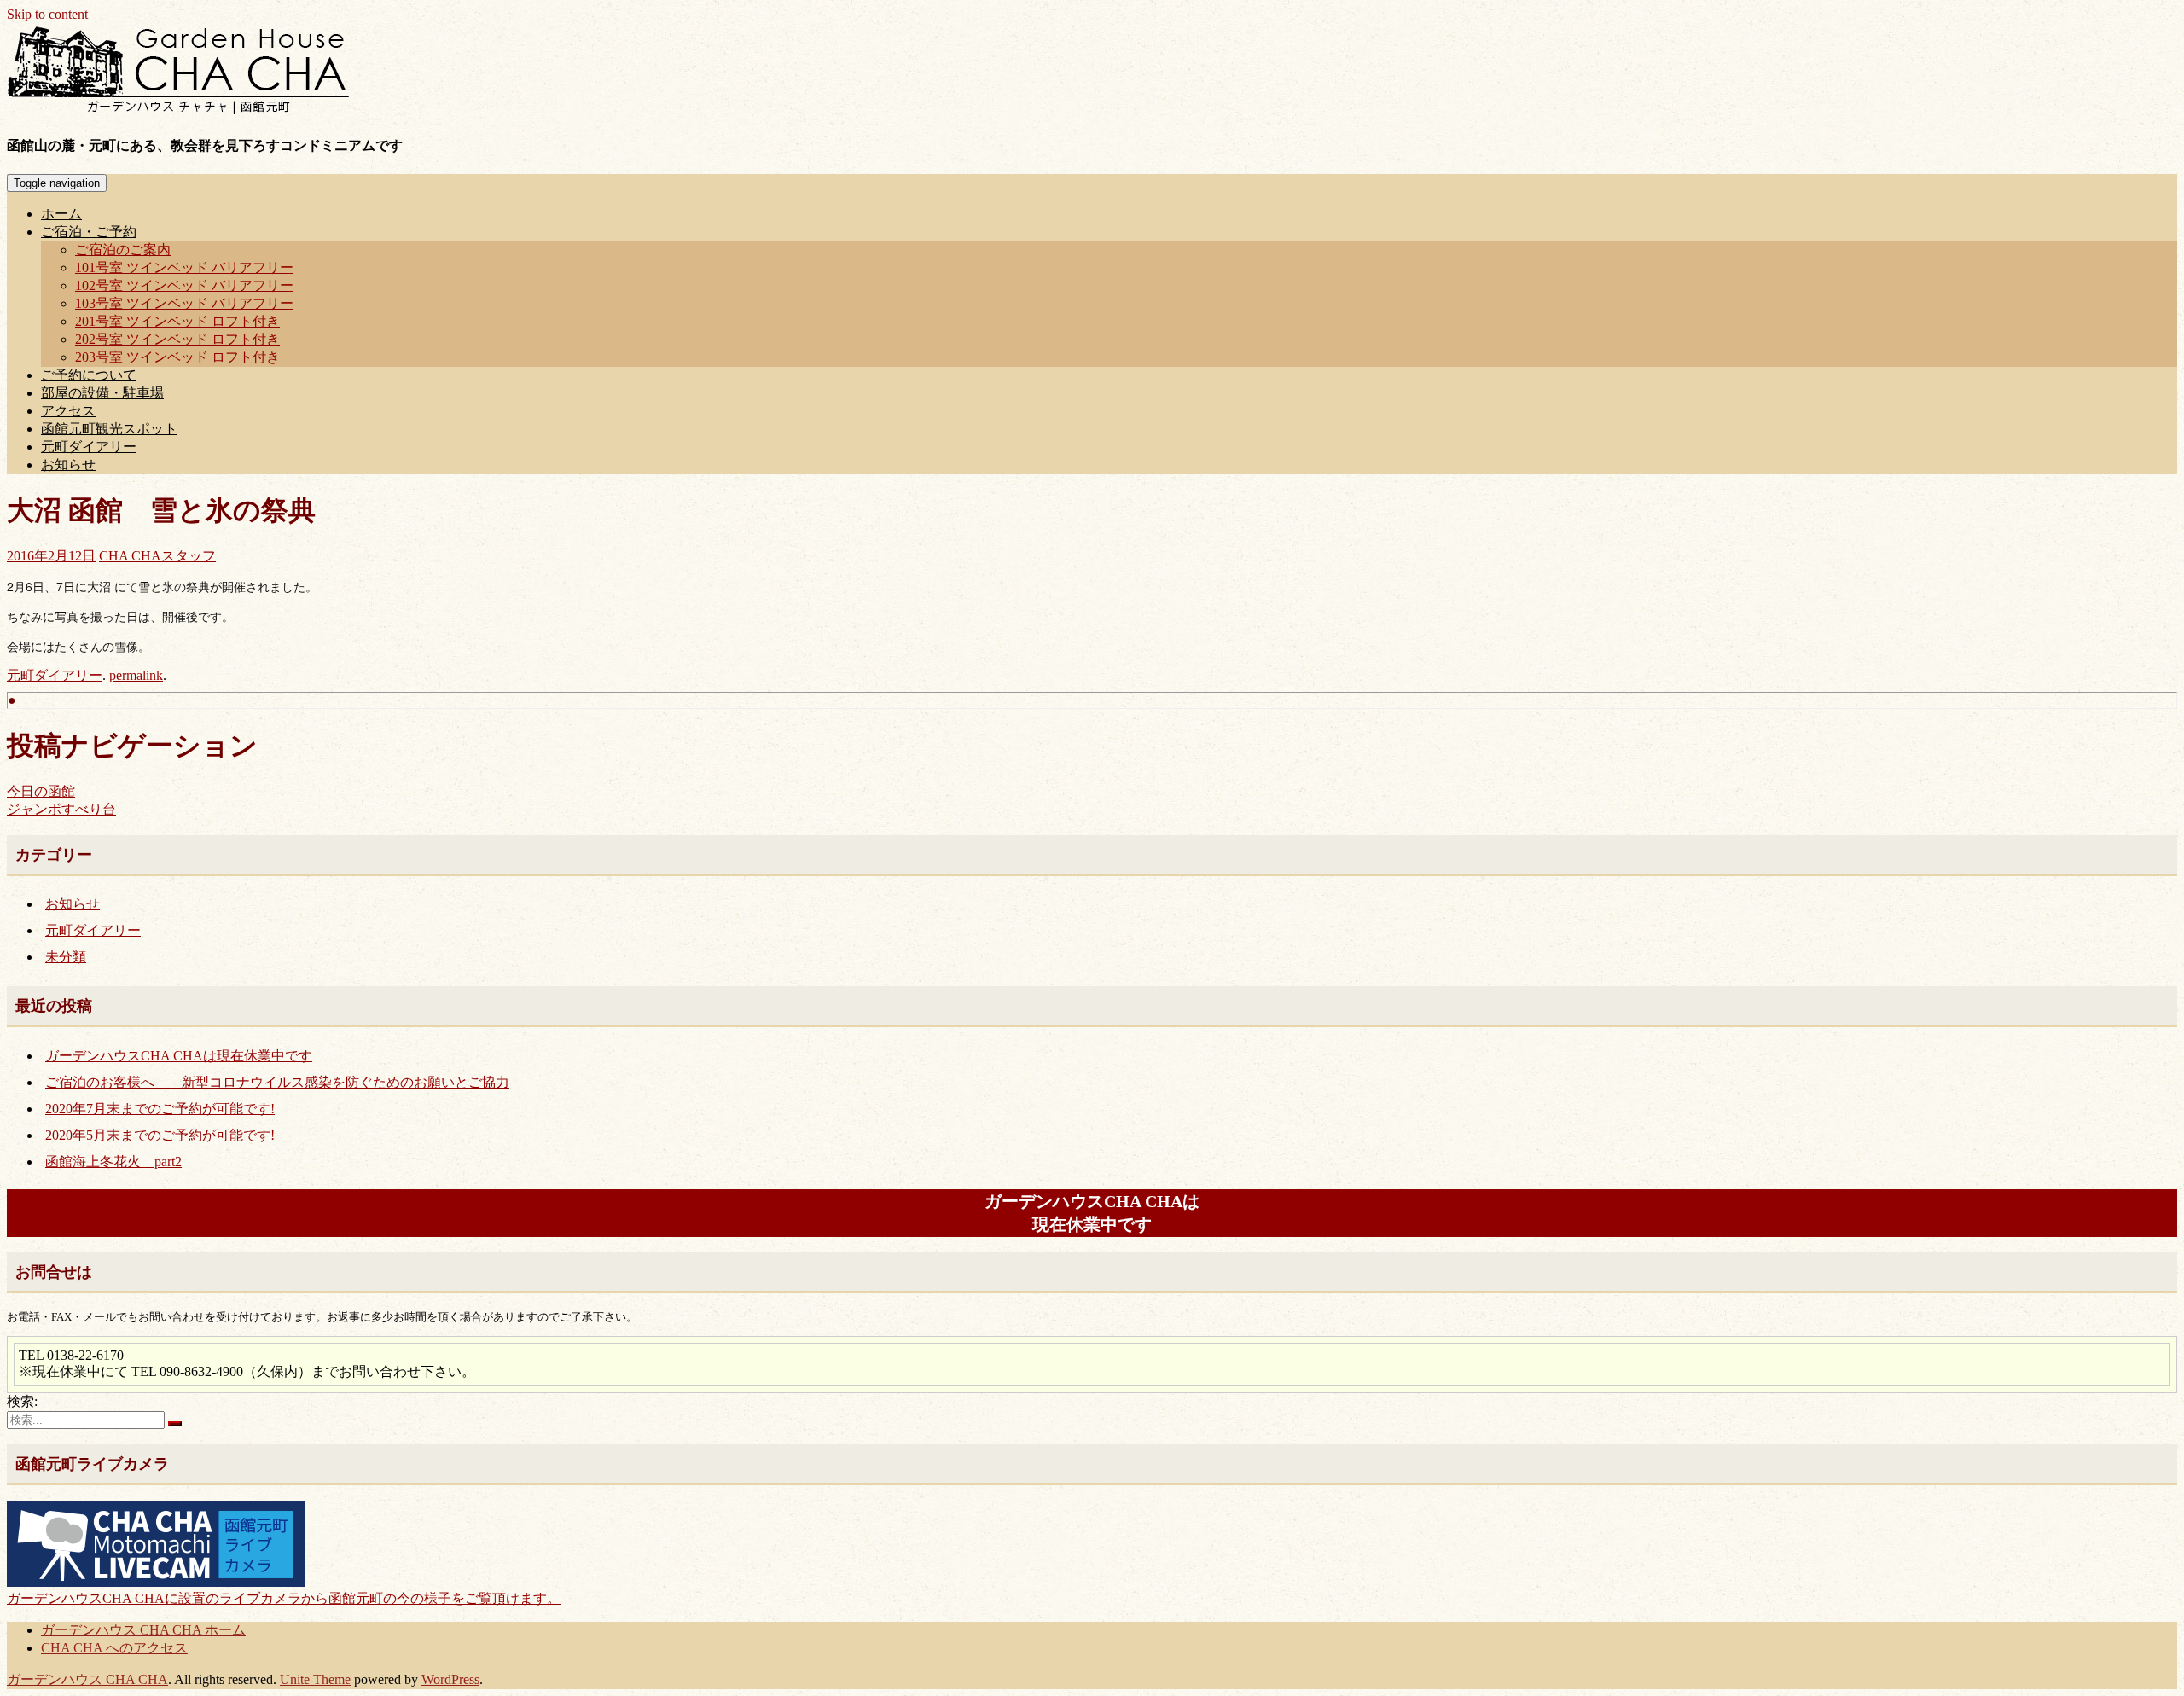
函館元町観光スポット (109, 429)
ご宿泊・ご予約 (89, 232)
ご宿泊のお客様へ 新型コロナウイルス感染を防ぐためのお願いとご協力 (277, 1082)
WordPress (450, 1679)
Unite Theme (315, 1679)
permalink (136, 675)
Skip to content (47, 14)
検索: (22, 1401)
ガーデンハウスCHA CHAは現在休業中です (179, 1056)
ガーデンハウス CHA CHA (87, 1679)
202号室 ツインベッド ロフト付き (177, 339)
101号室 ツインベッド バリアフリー (184, 267)
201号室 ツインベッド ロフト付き (177, 321)
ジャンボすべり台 (61, 809)
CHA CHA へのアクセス (114, 1648)
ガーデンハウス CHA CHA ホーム (143, 1630)
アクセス (68, 411)
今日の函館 (41, 791)
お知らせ (68, 465)
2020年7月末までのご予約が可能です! (160, 1109)
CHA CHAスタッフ (157, 556)
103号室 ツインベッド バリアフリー (184, 303)
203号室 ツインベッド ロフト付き (177, 357)
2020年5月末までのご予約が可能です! (160, 1135)
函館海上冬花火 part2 (113, 1162)
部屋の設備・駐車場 (102, 393)
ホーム (61, 214)
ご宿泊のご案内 (123, 250)
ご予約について (89, 375)
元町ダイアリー (89, 447)
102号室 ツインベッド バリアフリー (184, 285)
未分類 (66, 957)
